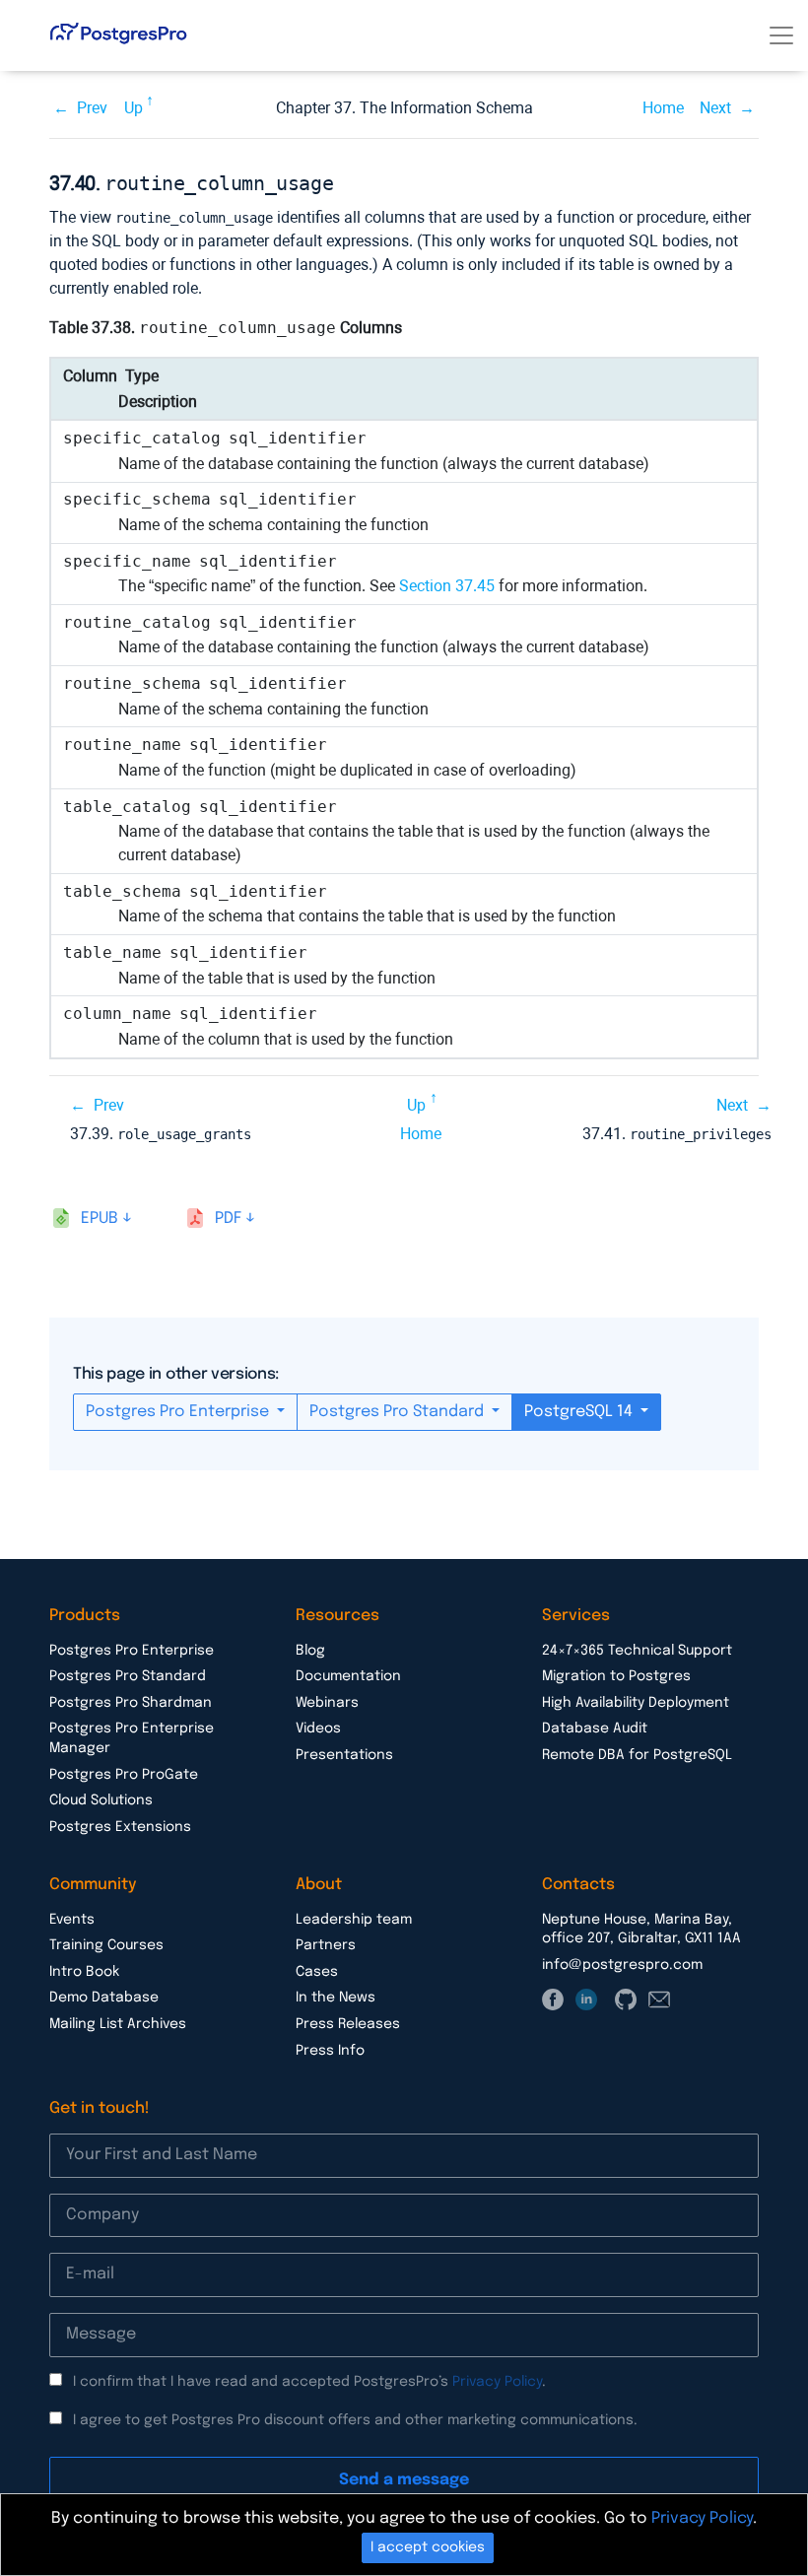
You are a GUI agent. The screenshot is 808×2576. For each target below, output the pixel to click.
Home (663, 108)
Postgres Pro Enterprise (179, 1412)
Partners (326, 1945)
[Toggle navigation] (781, 35)
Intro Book (84, 1972)
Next (715, 108)
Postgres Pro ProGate (124, 1775)
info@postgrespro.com (622, 1965)
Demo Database (104, 1998)
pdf (228, 1219)
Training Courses (106, 1945)
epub (100, 1219)
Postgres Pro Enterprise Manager (132, 1738)
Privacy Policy (497, 2382)
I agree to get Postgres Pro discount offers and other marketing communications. (355, 2420)
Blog (310, 1651)
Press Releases (348, 2024)
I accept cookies (428, 2547)
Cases (317, 1972)
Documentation (348, 1676)
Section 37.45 (447, 586)
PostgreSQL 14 (580, 1412)
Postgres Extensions (120, 1827)
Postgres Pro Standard (399, 1412)
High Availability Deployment (636, 1703)
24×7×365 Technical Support (637, 1651)
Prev (92, 108)
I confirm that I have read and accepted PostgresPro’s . (309, 2382)
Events (72, 1920)
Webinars (327, 1703)
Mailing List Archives (118, 2024)
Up (134, 108)
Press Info (330, 2051)
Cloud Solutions (101, 1800)
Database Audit (595, 1729)
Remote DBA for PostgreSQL (637, 1755)
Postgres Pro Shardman (131, 1703)
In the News (336, 1998)
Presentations (344, 1755)
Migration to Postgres (616, 1676)
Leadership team (354, 1920)
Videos (318, 1729)
